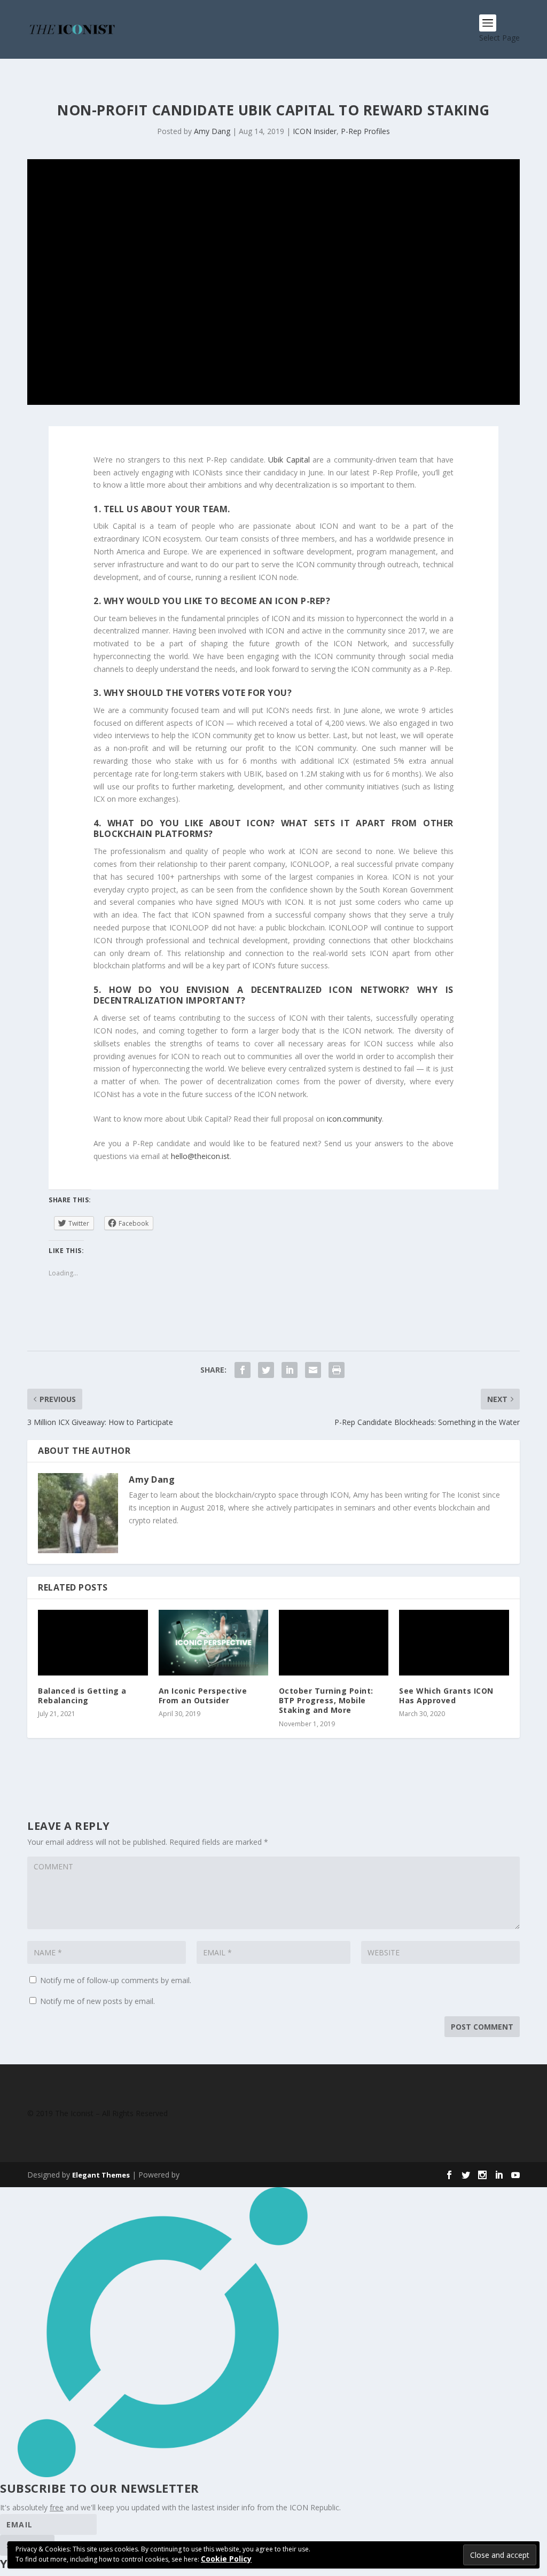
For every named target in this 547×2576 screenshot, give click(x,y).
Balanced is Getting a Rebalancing (82, 1696)
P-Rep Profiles (365, 131)
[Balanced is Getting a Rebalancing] (93, 1643)
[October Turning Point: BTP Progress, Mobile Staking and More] (334, 1643)
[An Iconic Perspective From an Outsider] (213, 1643)
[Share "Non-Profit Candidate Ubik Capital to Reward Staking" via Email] (313, 1370)
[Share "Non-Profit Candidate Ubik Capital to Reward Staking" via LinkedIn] (290, 1370)
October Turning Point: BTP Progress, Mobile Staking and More (326, 1700)
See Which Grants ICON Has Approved (446, 1696)
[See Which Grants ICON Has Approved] (454, 1643)
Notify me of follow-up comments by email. (116, 1980)
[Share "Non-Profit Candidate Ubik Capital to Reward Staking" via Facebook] (243, 1370)
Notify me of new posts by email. (97, 2001)
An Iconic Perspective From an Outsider (203, 1696)
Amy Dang (212, 131)
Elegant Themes (101, 2175)
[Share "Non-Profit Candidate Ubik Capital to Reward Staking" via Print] (337, 1370)
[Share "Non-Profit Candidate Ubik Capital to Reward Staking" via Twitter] (266, 1370)
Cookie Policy (226, 2559)
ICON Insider (315, 131)
